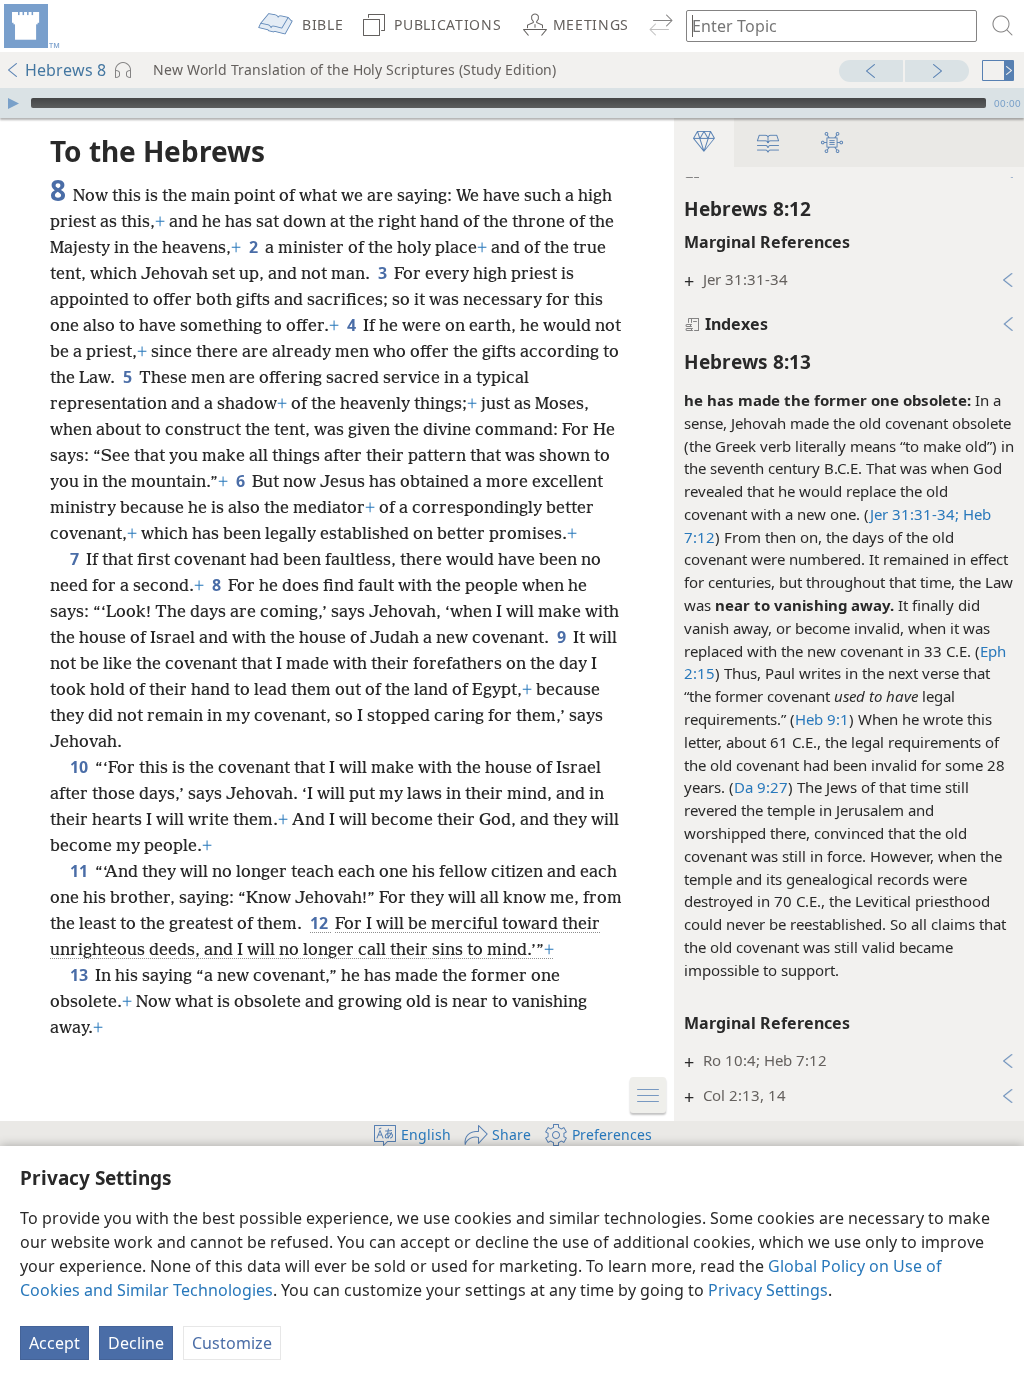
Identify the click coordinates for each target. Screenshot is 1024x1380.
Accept (54, 1343)
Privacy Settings (768, 1290)
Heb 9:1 (822, 719)
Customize (232, 1343)
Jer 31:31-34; (914, 514)
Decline (136, 1343)
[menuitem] (30, 26)
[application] (512, 103)
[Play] (13, 103)
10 (80, 767)
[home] (30, 26)
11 (80, 871)
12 (320, 923)
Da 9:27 (761, 787)
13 (80, 975)
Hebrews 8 (65, 70)
